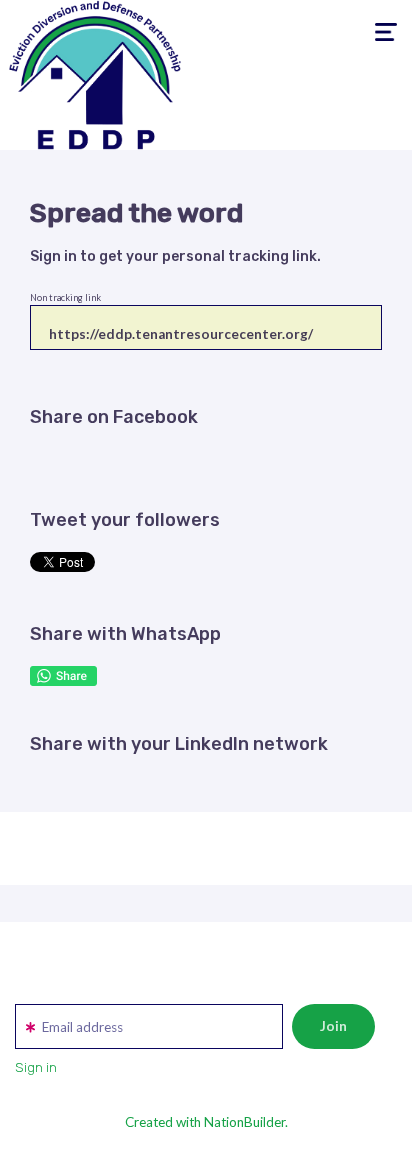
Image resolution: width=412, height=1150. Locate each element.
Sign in (53, 256)
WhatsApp (63, 676)
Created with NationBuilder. (206, 1122)
